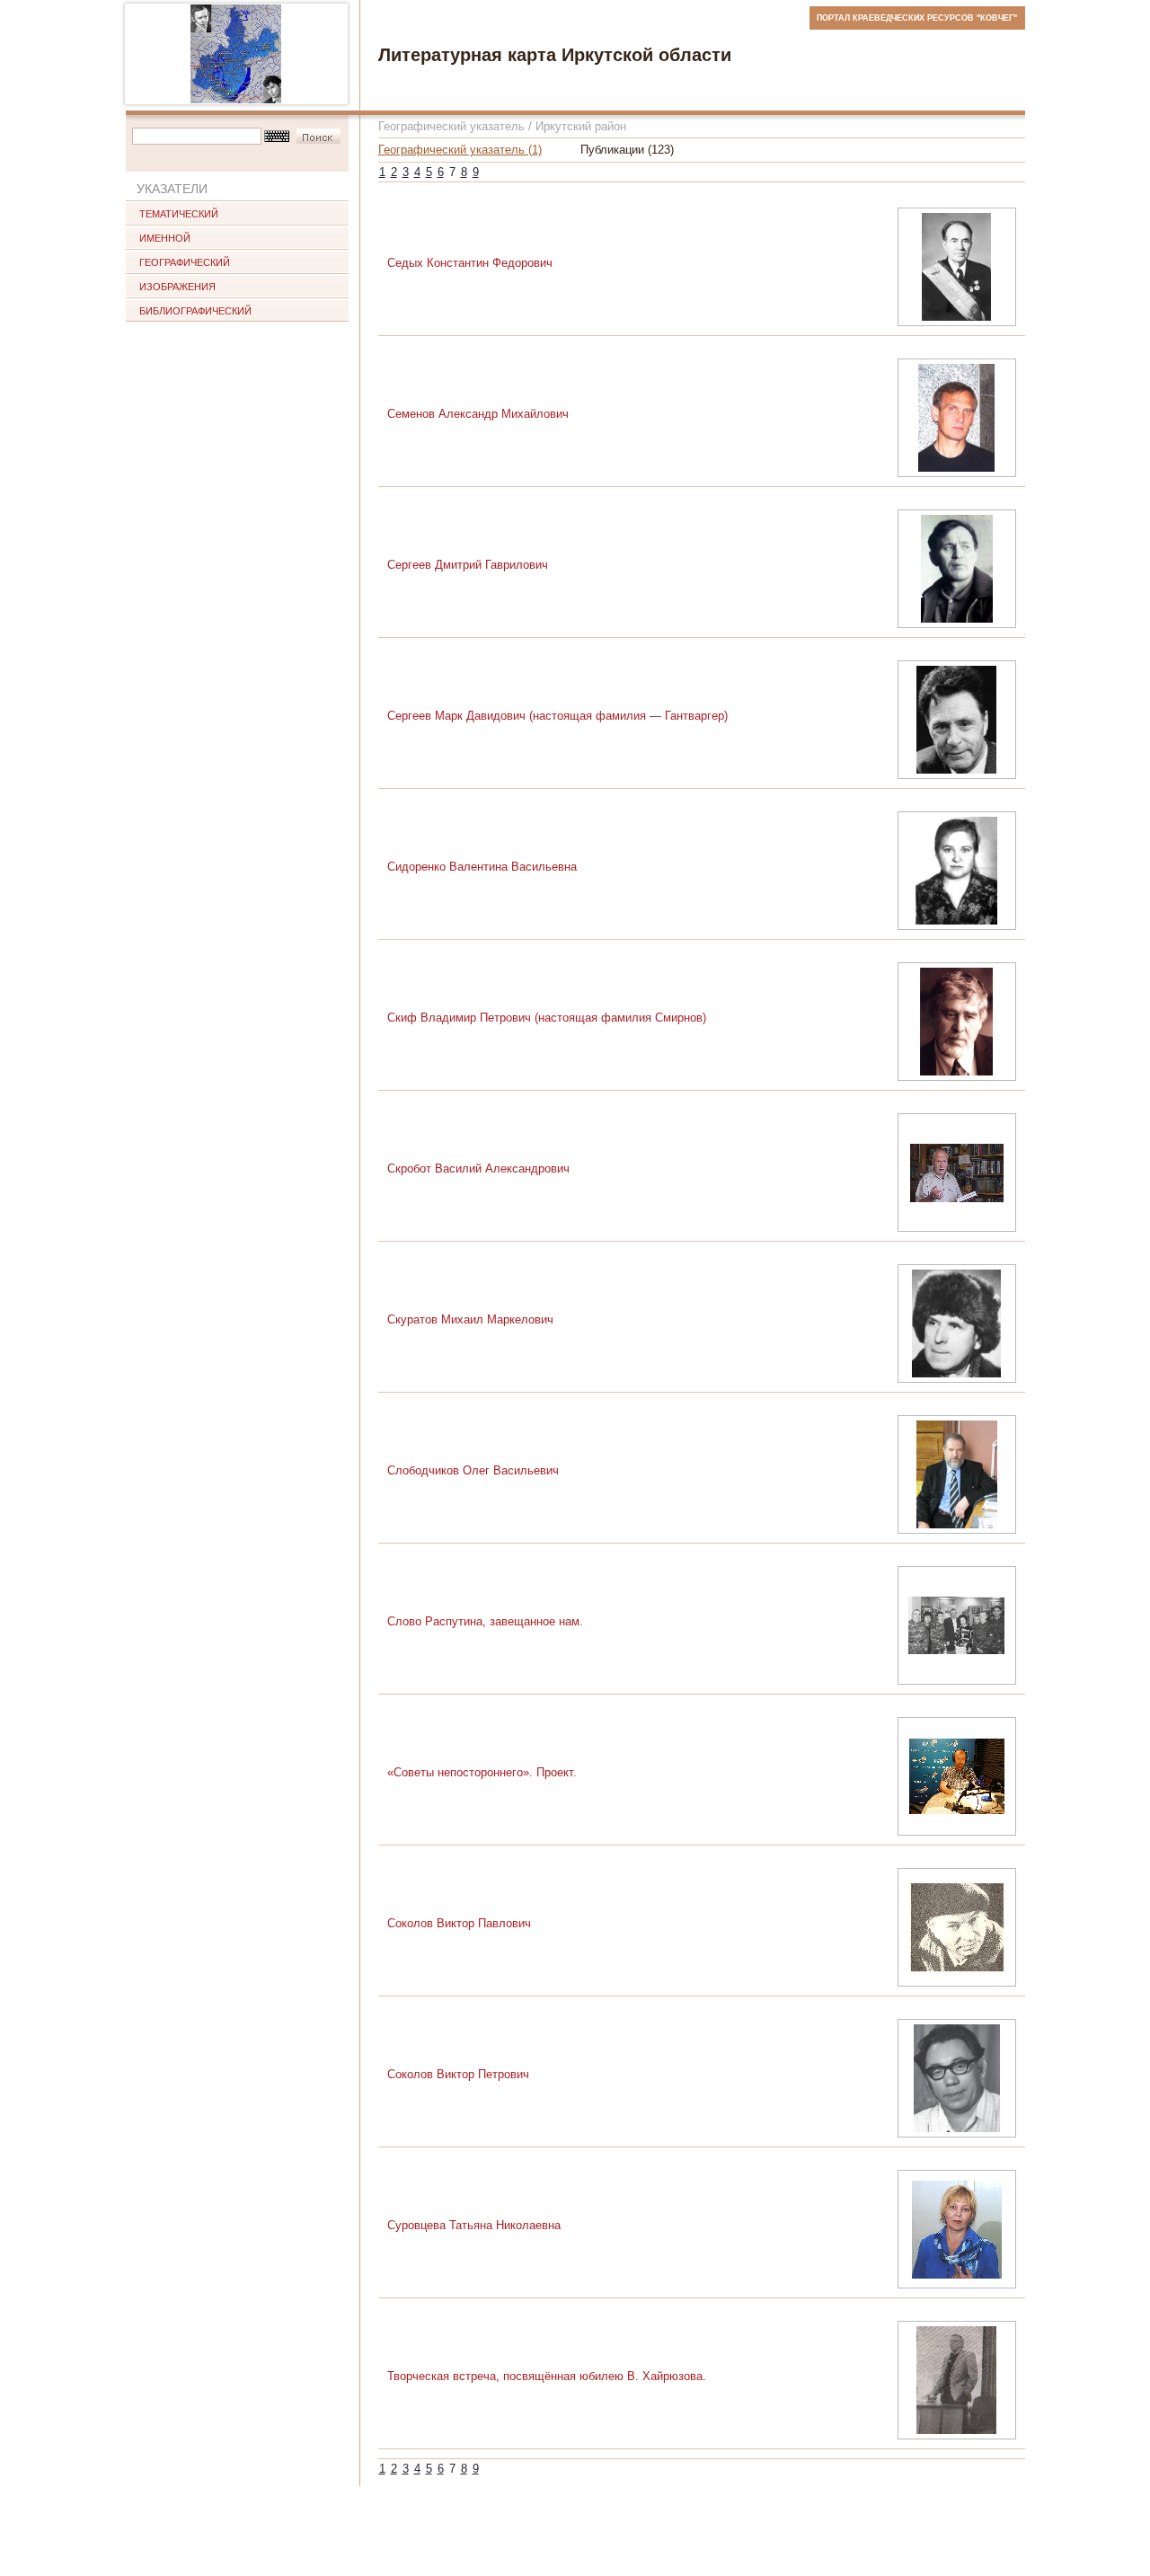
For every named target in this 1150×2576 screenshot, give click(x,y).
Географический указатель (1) (460, 150)
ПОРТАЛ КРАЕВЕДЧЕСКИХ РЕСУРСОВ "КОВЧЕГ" (917, 18)
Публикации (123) (627, 150)
